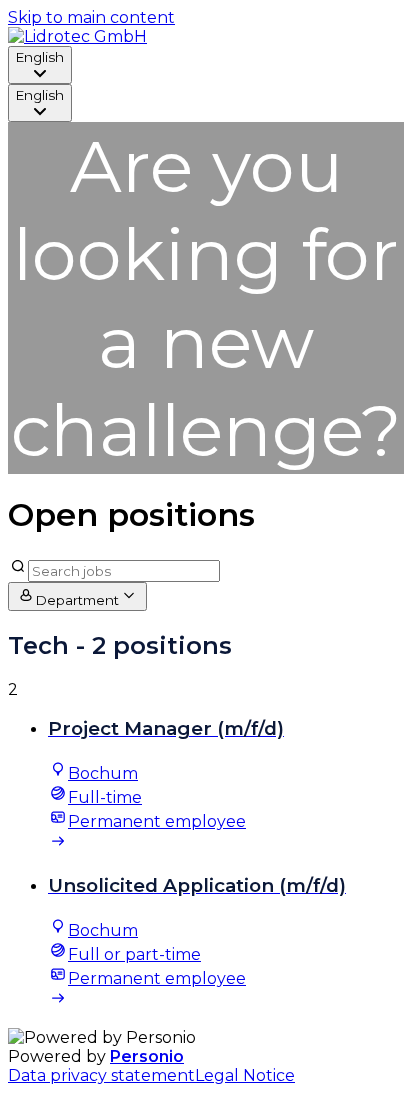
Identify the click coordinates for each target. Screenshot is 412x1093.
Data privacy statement (101, 1075)
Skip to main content (91, 17)
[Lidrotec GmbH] (77, 36)
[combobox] (40, 65)
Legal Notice (245, 1075)
